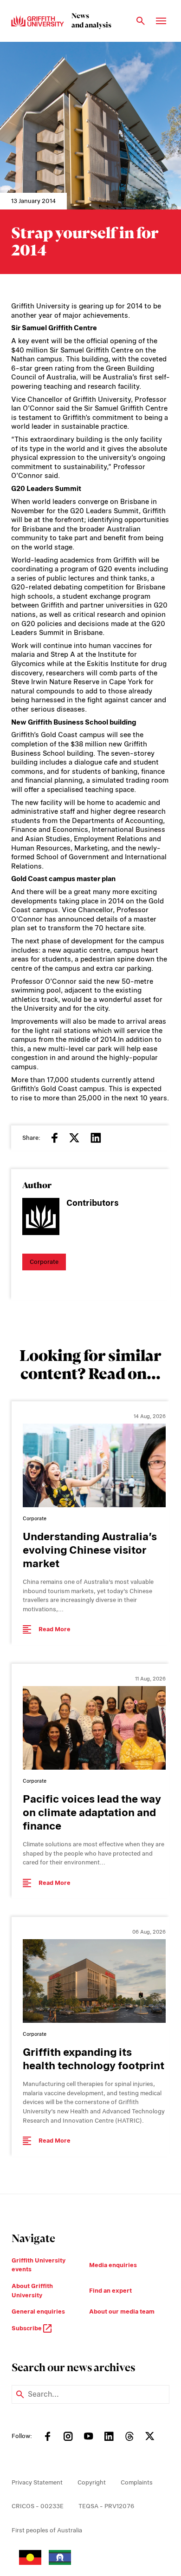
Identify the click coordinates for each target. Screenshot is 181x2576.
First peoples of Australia (47, 2530)
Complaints (137, 2482)
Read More (55, 1629)
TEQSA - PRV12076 (106, 2506)
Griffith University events (39, 2265)
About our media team (122, 2311)
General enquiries (38, 2311)
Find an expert (110, 2291)
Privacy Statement (37, 2482)
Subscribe (27, 2328)
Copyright (92, 2482)
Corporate (44, 1262)
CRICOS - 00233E (38, 2506)
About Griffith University (32, 2291)
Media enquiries (113, 2265)
